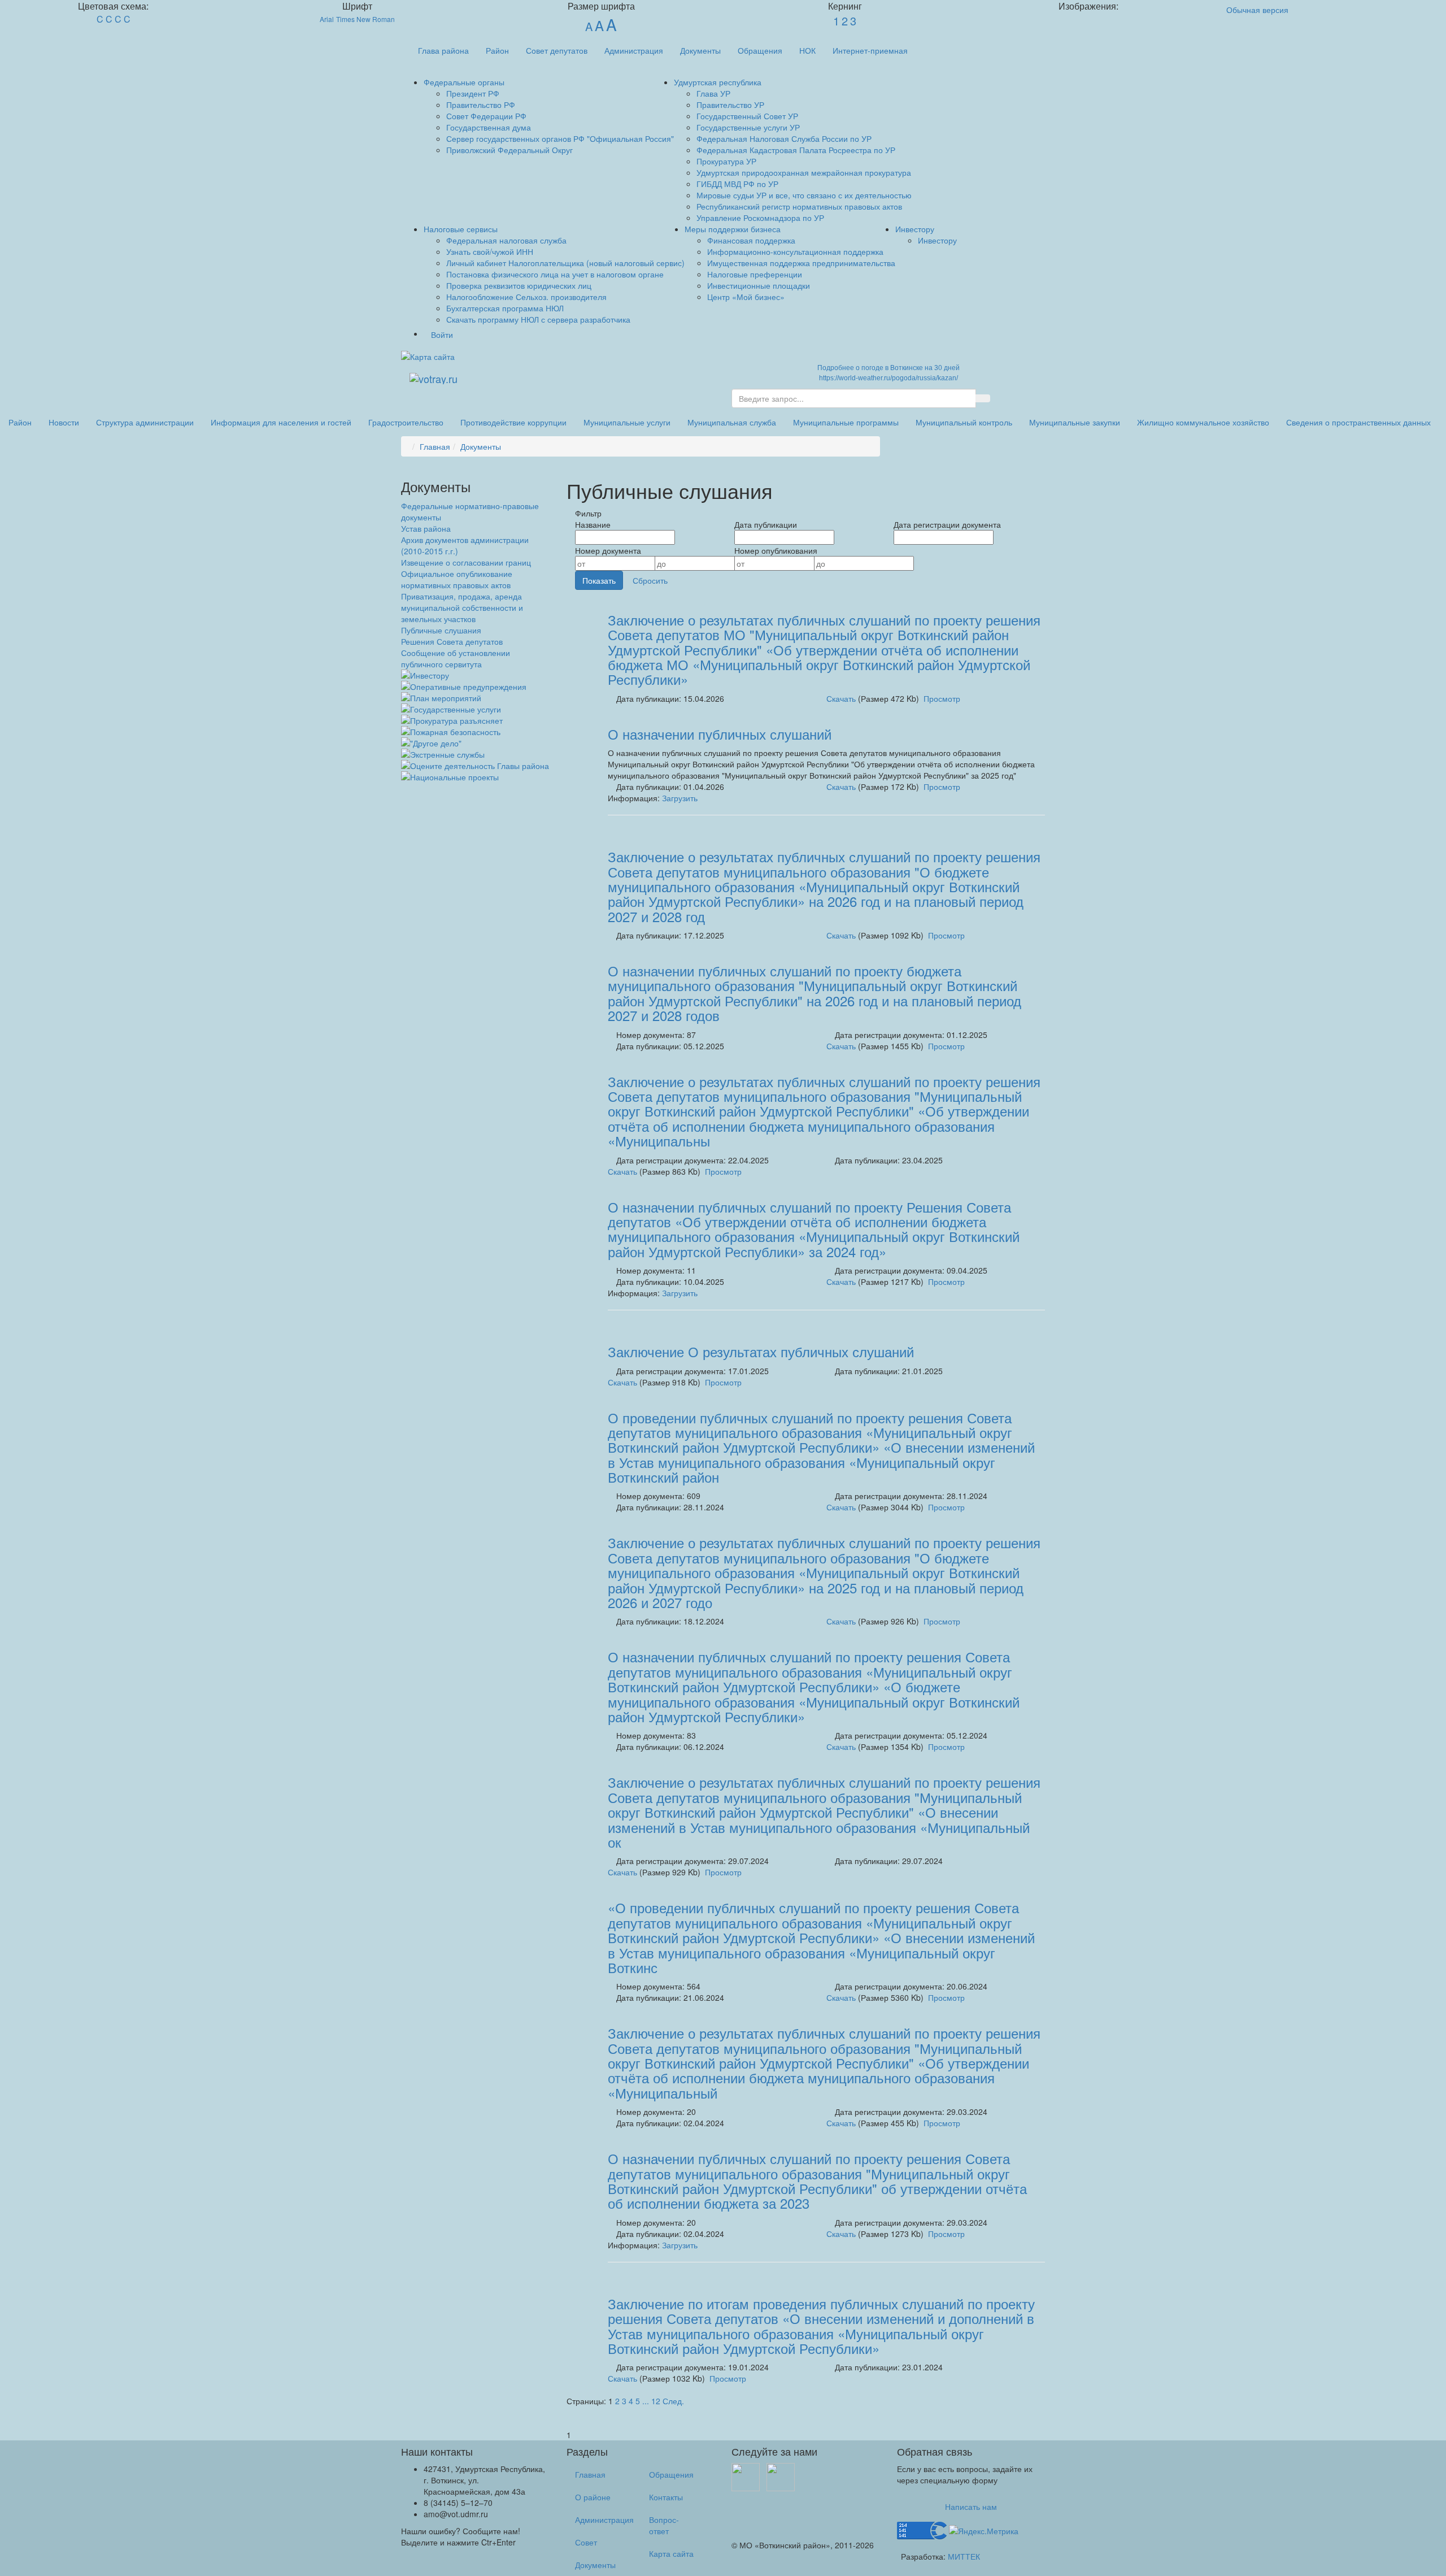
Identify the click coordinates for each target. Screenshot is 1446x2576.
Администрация (634, 50)
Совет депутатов (557, 50)
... (646, 2401)
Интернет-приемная (870, 50)
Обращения (760, 50)
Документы (700, 50)
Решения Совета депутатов (452, 641)
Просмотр (942, 698)
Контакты (666, 2497)
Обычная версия (1257, 10)
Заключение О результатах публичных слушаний (761, 1351)
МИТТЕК (964, 2556)
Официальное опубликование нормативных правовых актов (457, 579)
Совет (586, 2542)
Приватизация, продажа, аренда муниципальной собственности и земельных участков (462, 607)
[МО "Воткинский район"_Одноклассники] (781, 2476)
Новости (64, 422)
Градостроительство (406, 422)
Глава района (443, 50)
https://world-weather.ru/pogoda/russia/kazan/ (888, 378)
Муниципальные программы (846, 422)
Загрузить (680, 798)
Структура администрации (145, 422)
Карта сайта (671, 2553)
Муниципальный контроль (964, 422)
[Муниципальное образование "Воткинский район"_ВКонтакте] (746, 2476)
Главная (435, 446)
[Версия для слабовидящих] (466, 357)
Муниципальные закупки (1075, 422)
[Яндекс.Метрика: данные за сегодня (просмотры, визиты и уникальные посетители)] (984, 2531)
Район (497, 50)
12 (656, 2401)
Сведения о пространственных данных (1358, 422)
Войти (442, 335)
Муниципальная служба (732, 422)
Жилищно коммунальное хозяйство (1203, 422)
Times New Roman (365, 19)
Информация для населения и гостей (281, 422)
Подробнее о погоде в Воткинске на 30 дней (888, 368)
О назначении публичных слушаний (720, 734)
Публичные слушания (441, 630)
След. (673, 2401)
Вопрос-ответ (664, 2525)
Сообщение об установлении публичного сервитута (456, 658)
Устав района (426, 528)
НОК (807, 50)
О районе (593, 2497)
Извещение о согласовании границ (466, 562)
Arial (327, 19)
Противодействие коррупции (513, 422)
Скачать (841, 698)
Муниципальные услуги (627, 422)
